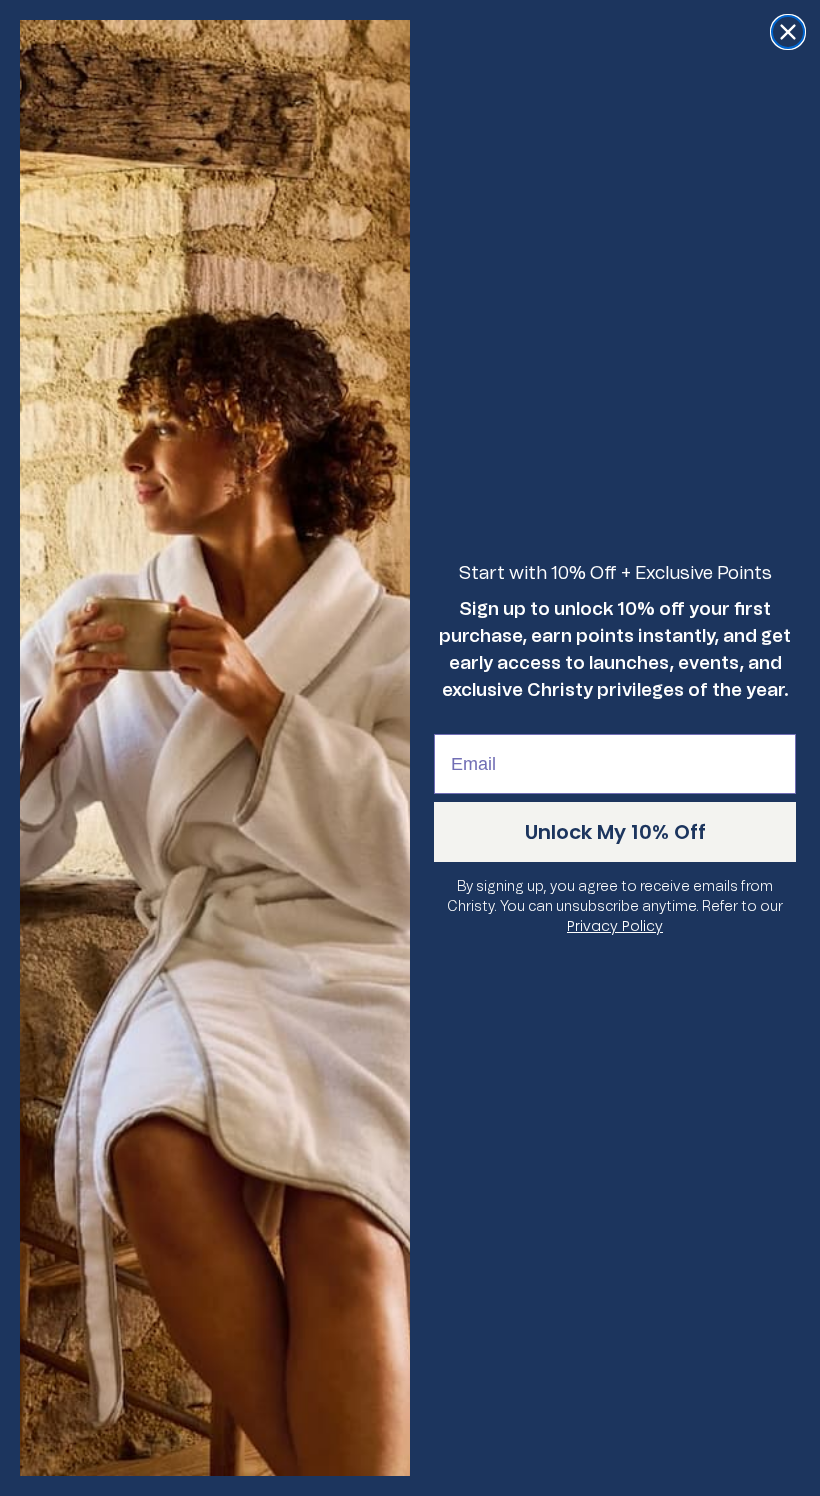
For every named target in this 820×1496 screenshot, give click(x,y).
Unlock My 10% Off (615, 832)
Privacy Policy (615, 926)
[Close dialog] (788, 32)
